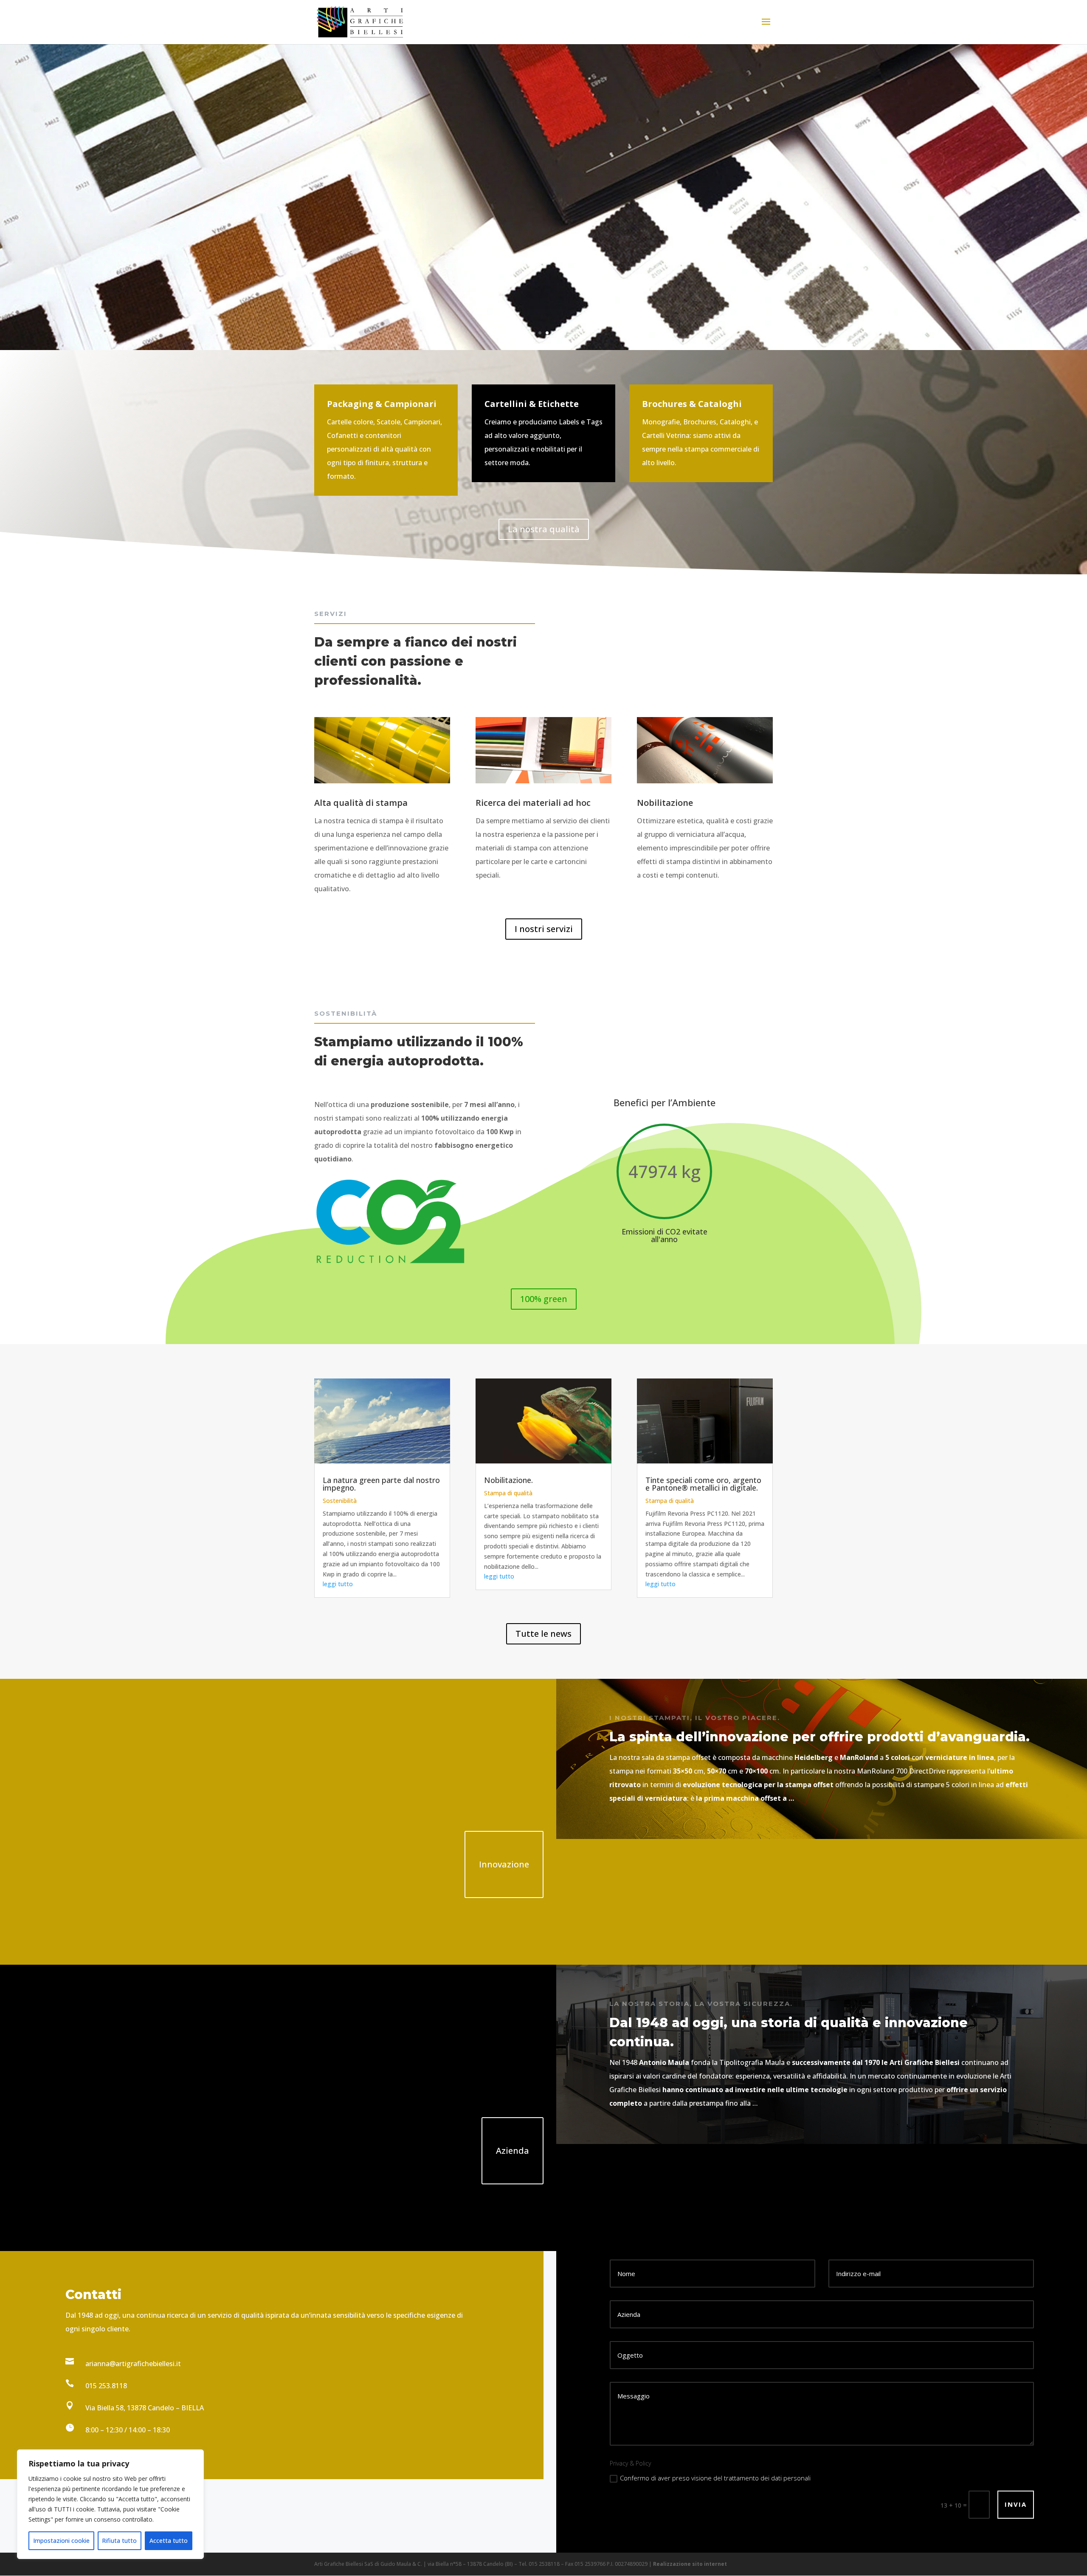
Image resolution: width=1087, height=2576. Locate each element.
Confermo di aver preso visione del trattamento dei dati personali (715, 2478)
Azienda (513, 2151)
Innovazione (504, 1864)
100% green (544, 1299)
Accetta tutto (169, 2541)
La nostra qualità (544, 529)
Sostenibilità (340, 1501)
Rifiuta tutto (119, 2541)
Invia (1016, 2504)
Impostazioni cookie (61, 2541)
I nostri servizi (544, 929)
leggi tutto (338, 1584)
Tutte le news (543, 1634)
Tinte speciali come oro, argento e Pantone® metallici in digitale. (703, 1484)
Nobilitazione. (508, 1480)
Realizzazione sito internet (690, 2564)
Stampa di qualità (508, 1493)
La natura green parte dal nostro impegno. (381, 1484)
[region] (110, 2504)
